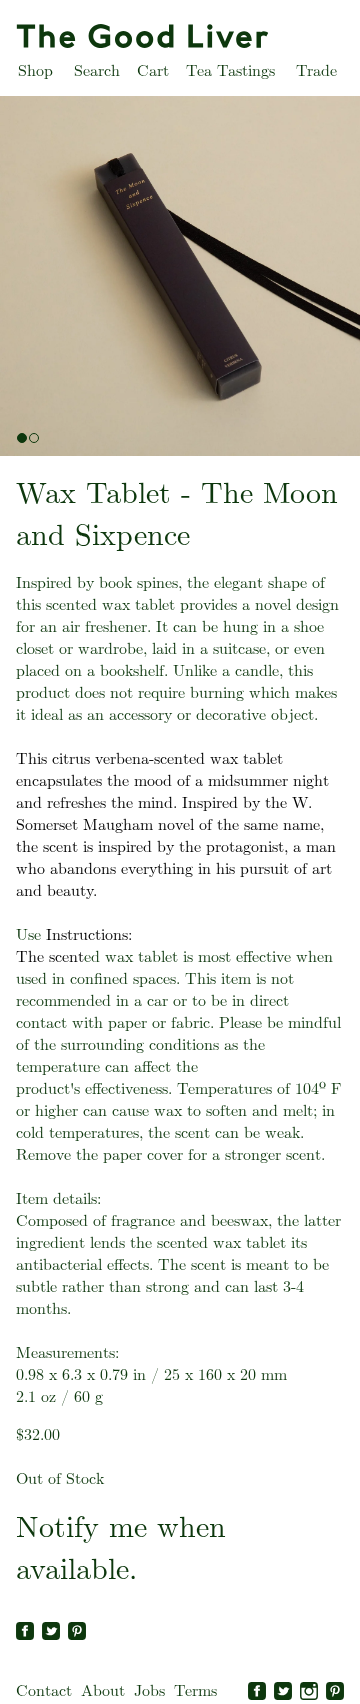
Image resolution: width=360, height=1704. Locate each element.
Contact (44, 1690)
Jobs (149, 1690)
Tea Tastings (230, 70)
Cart (153, 70)
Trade (316, 70)
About (103, 1690)
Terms (195, 1690)
